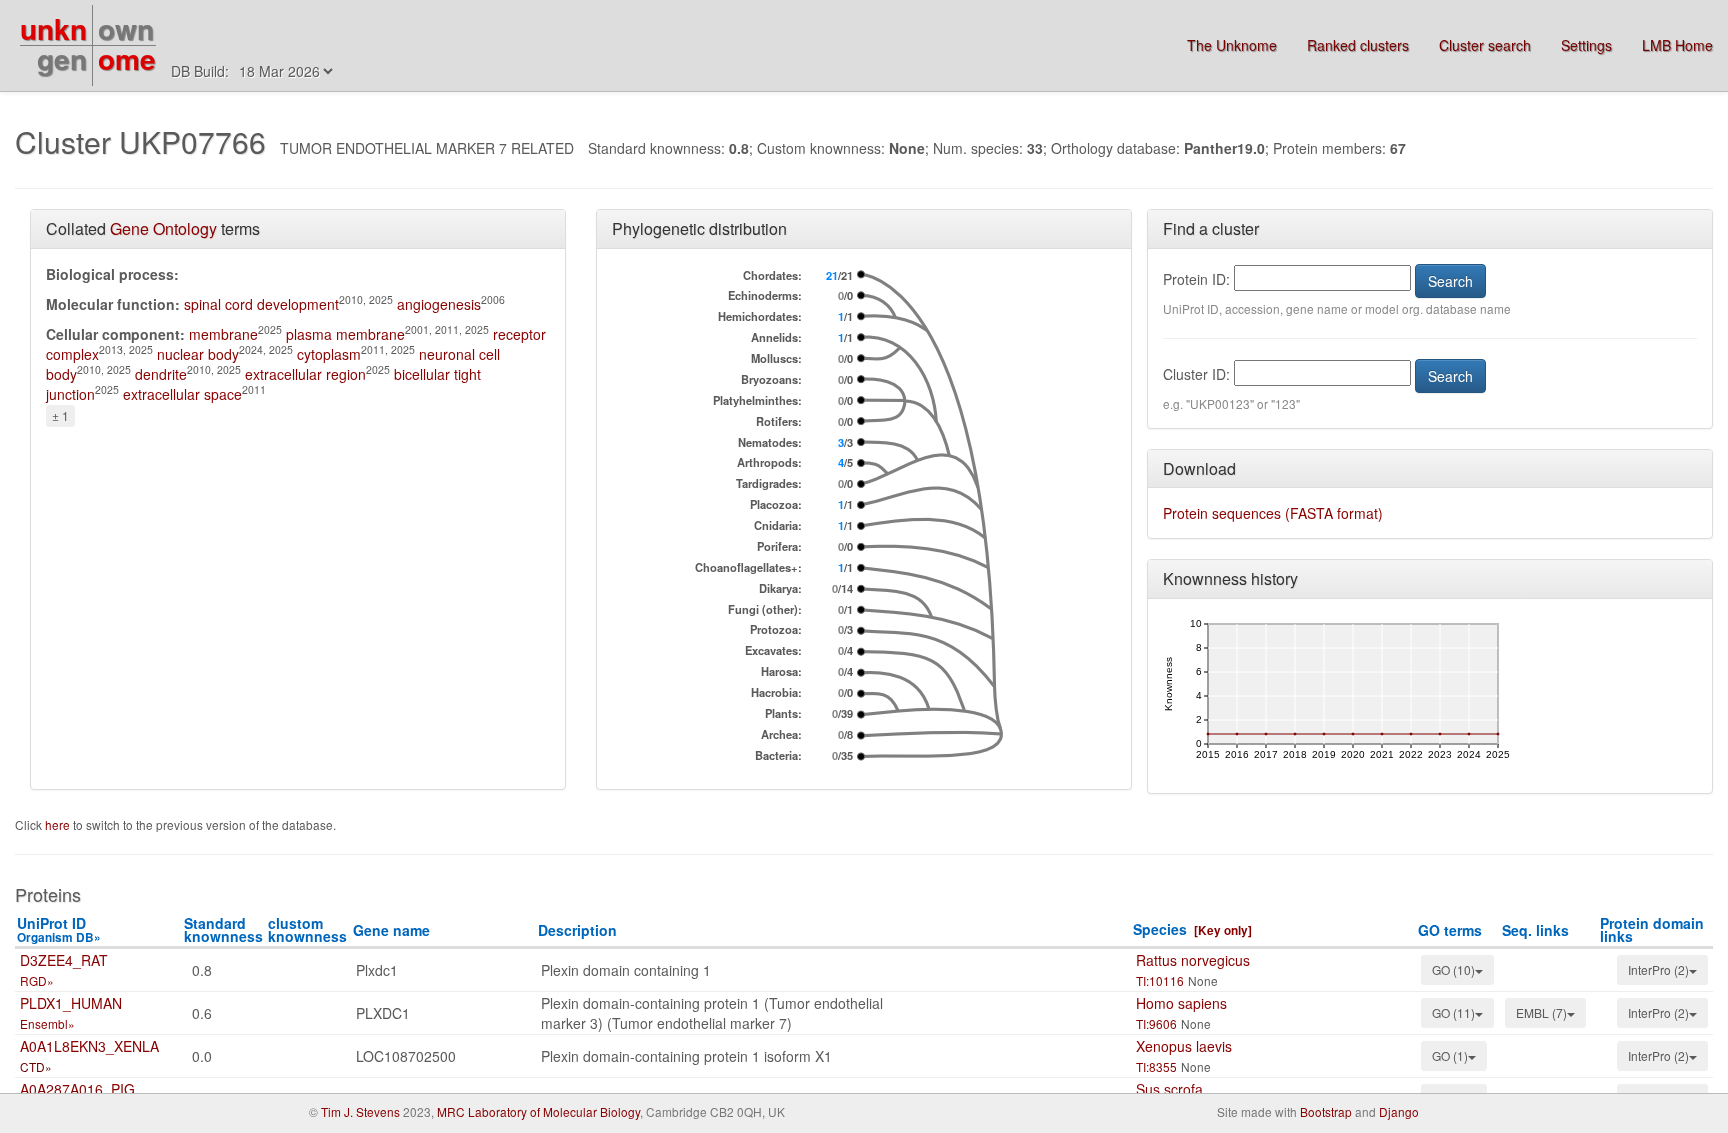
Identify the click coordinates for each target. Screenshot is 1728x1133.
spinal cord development (261, 304)
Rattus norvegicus (1193, 960)
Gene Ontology (163, 228)
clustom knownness (307, 929)
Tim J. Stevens (360, 1111)
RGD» (37, 980)
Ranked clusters (1358, 45)
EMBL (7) (1541, 1012)
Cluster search (1485, 45)
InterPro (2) (1658, 969)
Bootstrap (1326, 1111)
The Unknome (1232, 45)
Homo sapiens (1181, 1003)
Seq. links (1535, 930)
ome (127, 58)
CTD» (36, 1066)
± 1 (60, 415)
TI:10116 (1160, 980)
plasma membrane (345, 334)
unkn (53, 28)
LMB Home (1677, 45)
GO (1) (1450, 1055)
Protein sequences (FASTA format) (1273, 513)
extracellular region (305, 374)
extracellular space (182, 394)
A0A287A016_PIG (77, 1089)
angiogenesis (439, 304)
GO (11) (1453, 1012)
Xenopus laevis (1184, 1046)
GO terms (1450, 930)
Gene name (391, 930)
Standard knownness (223, 929)
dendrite (161, 374)
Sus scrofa (1169, 1089)
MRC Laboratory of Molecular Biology (538, 1111)
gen (62, 58)
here (59, 824)
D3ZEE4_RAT (64, 960)
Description (577, 930)
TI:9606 (1156, 1023)
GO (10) (1453, 969)
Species (1160, 929)
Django (1399, 1111)
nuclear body (198, 354)
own (126, 28)
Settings (1586, 45)
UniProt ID (59, 929)
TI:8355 (1156, 1066)
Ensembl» (47, 1023)
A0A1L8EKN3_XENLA (89, 1046)
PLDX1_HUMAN (71, 1003)
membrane (223, 334)
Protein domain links (1652, 929)
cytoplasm (329, 354)
